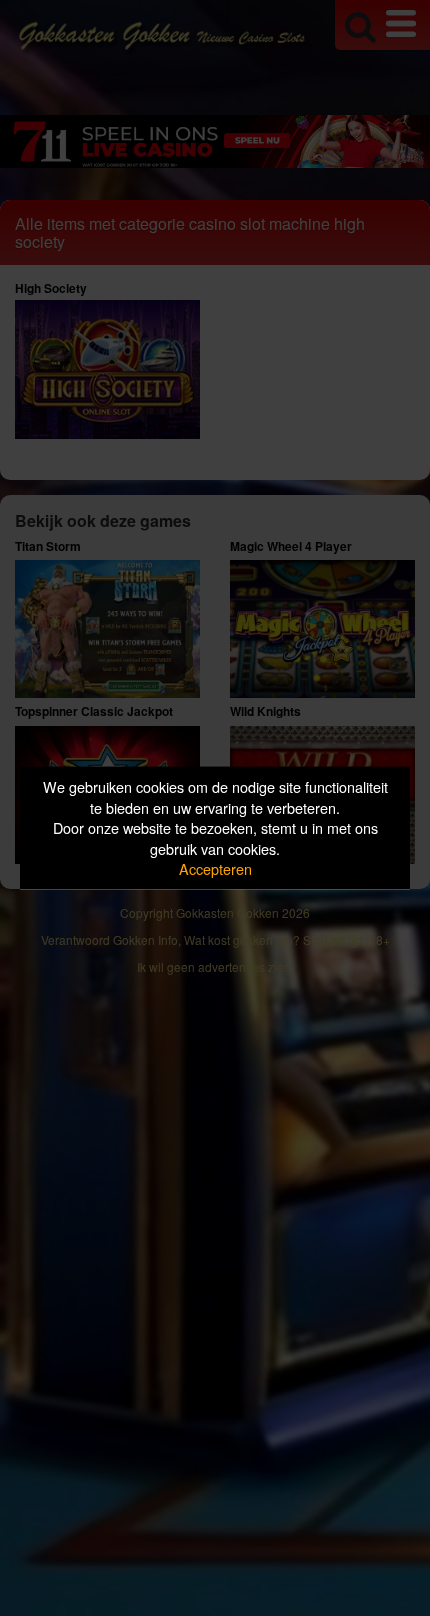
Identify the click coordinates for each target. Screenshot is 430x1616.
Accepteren (215, 868)
